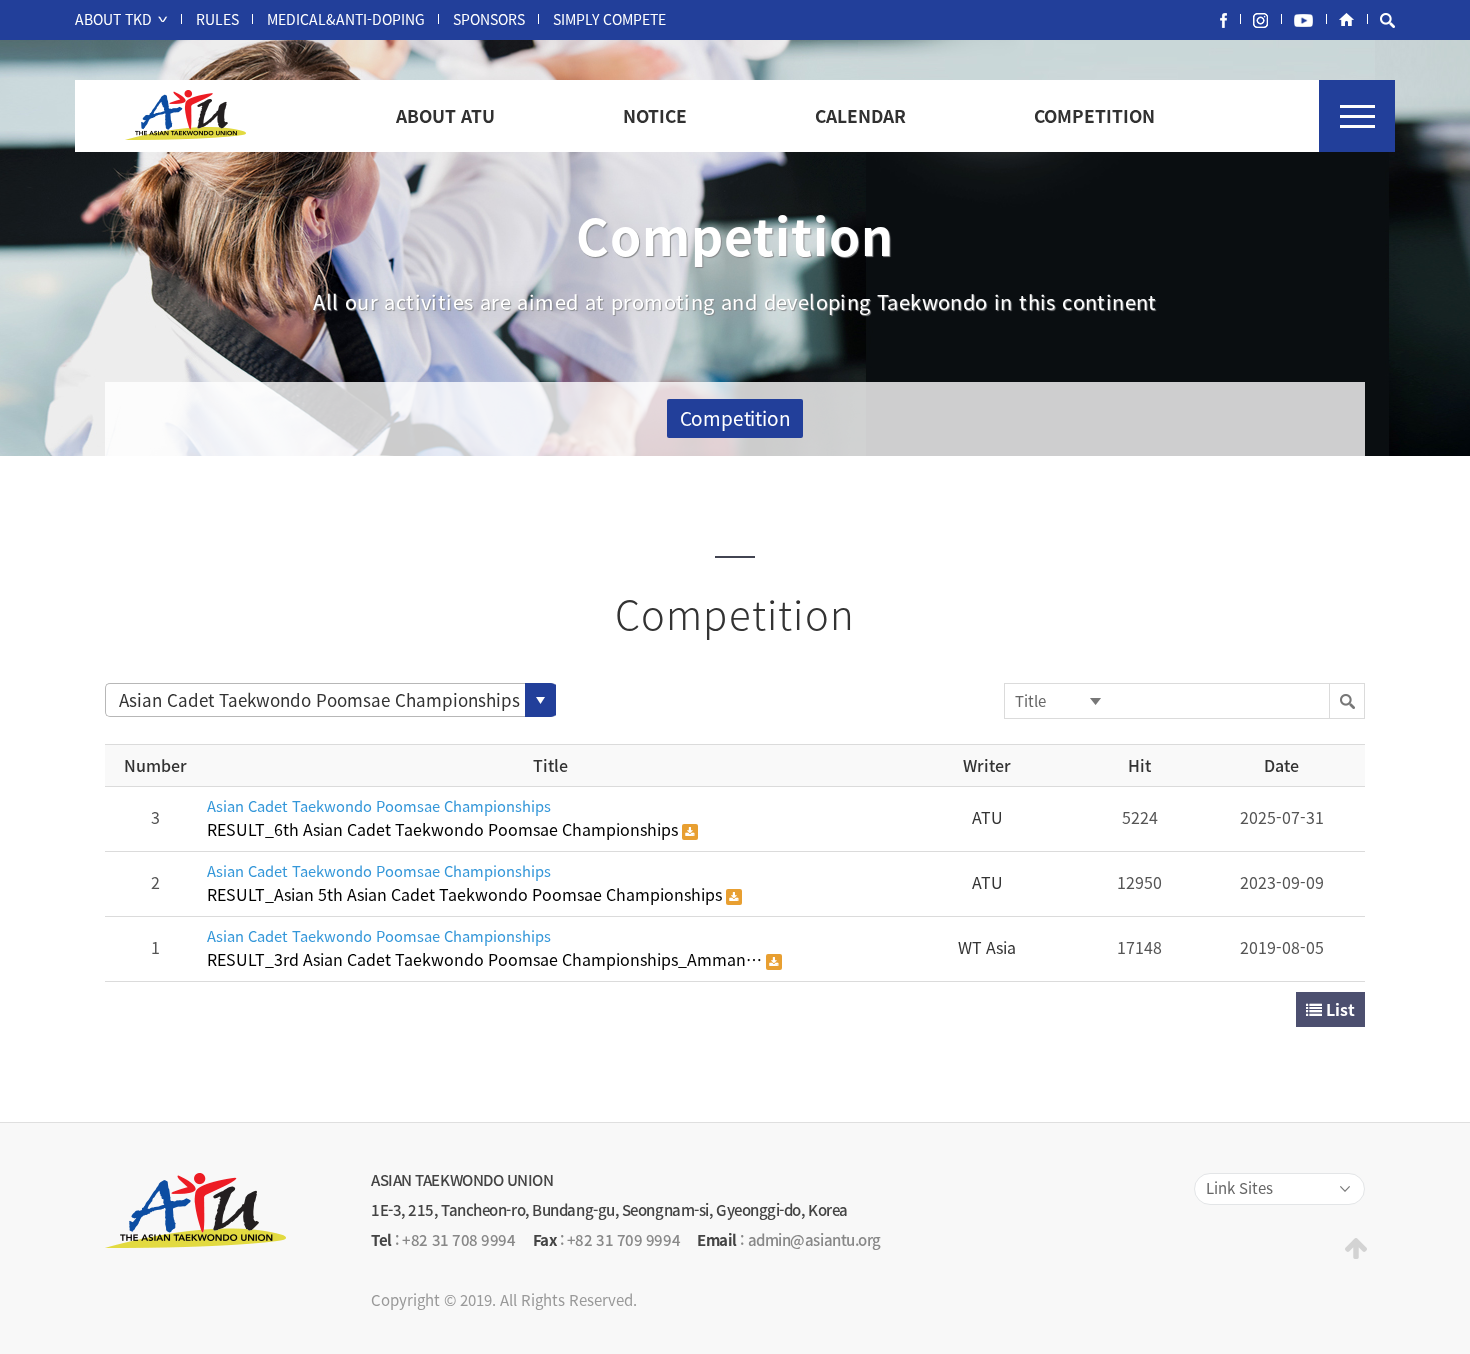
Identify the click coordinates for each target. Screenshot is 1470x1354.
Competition (735, 418)
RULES (217, 19)
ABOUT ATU (445, 116)
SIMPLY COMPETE (609, 19)
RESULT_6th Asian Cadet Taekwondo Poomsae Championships (444, 829)
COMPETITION (1094, 116)
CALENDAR (860, 116)
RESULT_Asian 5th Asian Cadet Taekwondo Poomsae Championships (466, 894)
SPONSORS (489, 19)
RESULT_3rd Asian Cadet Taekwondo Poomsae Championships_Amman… (486, 959)
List (1338, 1009)
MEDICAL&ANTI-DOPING (346, 19)
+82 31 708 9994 (458, 1240)
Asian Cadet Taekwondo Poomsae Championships (379, 805)
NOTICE (655, 116)
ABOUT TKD (113, 19)
